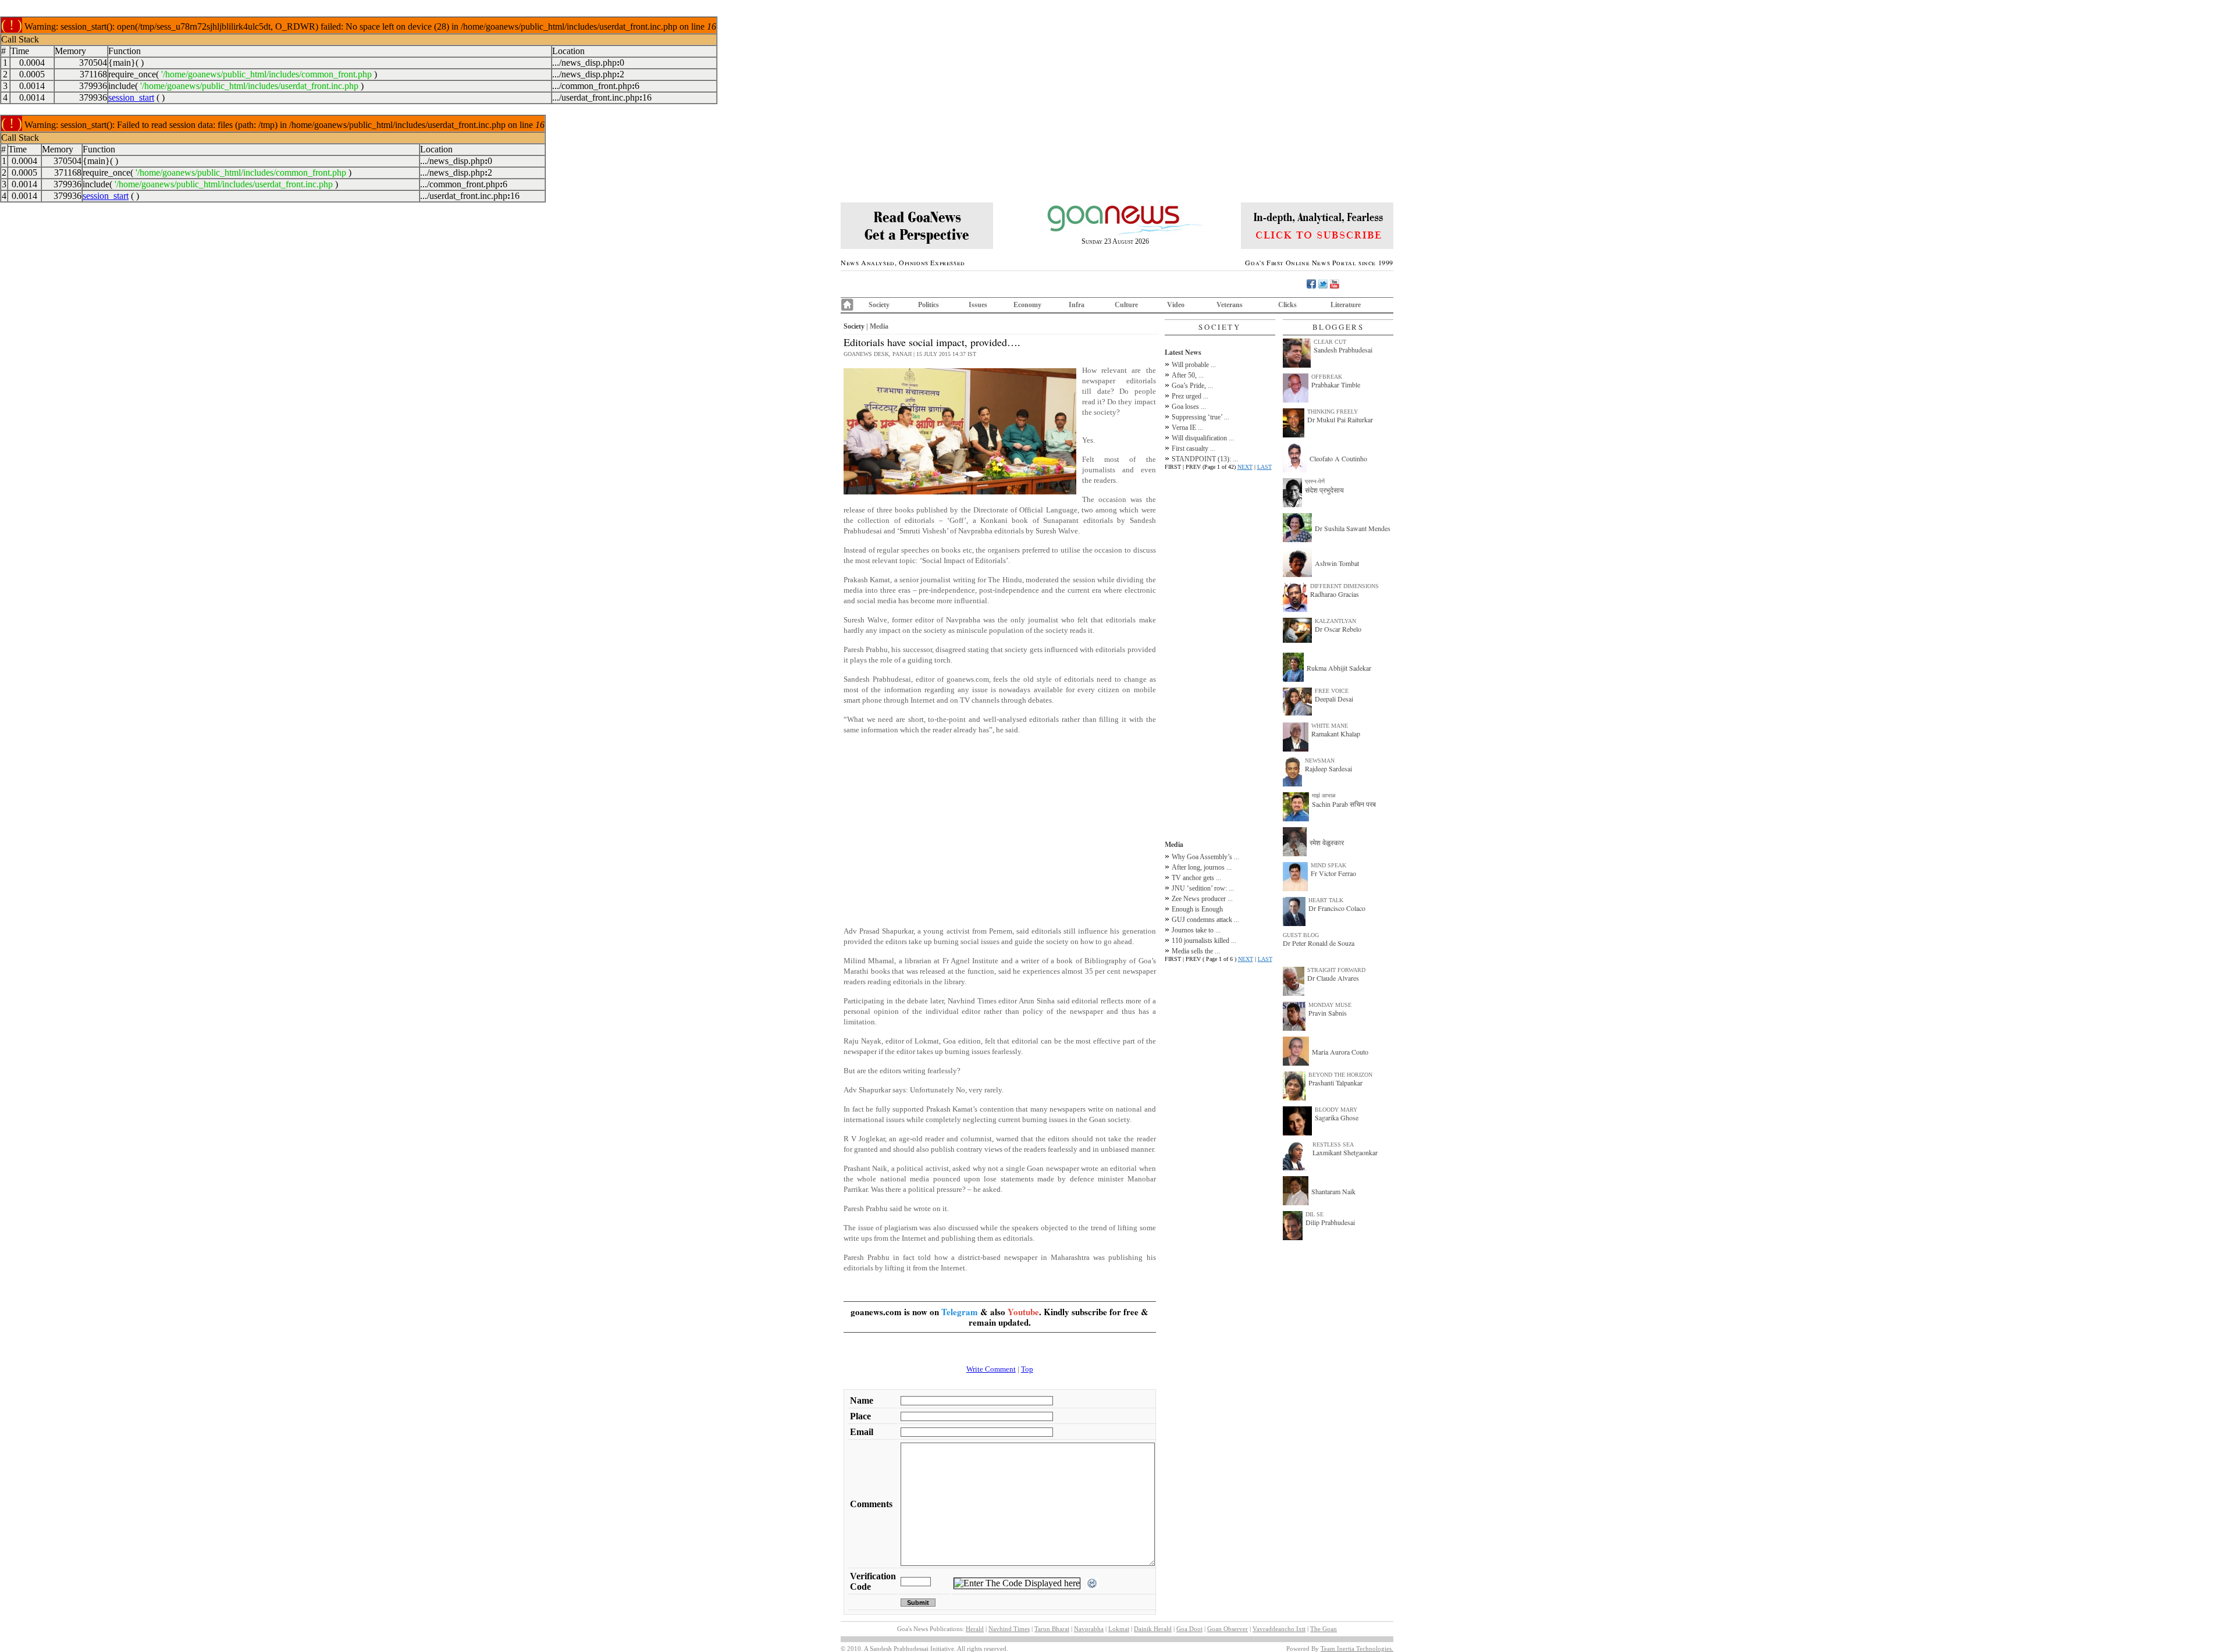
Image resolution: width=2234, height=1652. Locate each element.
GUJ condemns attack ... (1205, 920)
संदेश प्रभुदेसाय (1324, 490)
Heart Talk (1326, 900)
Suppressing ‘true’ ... (1200, 417)
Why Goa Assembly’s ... (1205, 857)
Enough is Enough (1197, 909)
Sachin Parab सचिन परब (1344, 804)
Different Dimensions (1344, 586)
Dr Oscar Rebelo (1338, 629)
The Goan (1324, 1629)
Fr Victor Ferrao (1333, 873)
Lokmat (1119, 1629)
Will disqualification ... (1203, 438)
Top (1027, 1369)
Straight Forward (1336, 970)
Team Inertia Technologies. (1357, 1649)
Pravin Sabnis (1328, 1013)
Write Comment (991, 1369)
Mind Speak (1328, 865)
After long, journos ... (1202, 867)
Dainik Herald (1153, 1629)
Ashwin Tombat (1337, 563)
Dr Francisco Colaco (1337, 908)
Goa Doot (1189, 1629)
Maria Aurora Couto (1340, 1052)
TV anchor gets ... (1196, 878)
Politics (929, 305)
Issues (978, 305)
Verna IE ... (1187, 428)
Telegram (960, 1312)
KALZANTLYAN (1335, 621)
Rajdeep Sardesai (1328, 768)
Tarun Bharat (1052, 1629)
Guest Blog (1301, 935)
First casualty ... (1194, 448)
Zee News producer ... (1202, 899)
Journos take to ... (1196, 930)
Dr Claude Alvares (1333, 978)
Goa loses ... (1189, 407)
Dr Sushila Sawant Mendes (1353, 528)
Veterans (1230, 305)
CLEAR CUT (1330, 342)
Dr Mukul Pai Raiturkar (1340, 419)
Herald (975, 1629)
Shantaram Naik (1333, 1191)
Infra (1077, 305)
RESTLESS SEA (1333, 1144)
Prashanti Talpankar (1335, 1083)
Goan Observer (1228, 1629)
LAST (1264, 467)
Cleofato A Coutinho (1338, 458)
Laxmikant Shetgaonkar (1345, 1152)
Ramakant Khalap (1336, 734)
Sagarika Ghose (1337, 1117)
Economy (1027, 305)
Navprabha (1089, 1629)
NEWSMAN (1320, 761)
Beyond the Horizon (1340, 1075)
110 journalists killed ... (1204, 941)
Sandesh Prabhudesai (1343, 350)
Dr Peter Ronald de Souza (1319, 943)
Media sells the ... (1196, 951)
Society (879, 305)
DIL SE (1315, 1214)
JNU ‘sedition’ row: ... (1203, 888)
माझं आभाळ (1324, 795)
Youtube (1023, 1312)
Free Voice (1332, 691)
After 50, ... (1188, 375)
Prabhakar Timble (1336, 384)
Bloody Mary (1336, 1110)
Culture (1126, 305)
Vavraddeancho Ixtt (1279, 1629)
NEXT (1245, 467)
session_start (131, 97)
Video (1176, 305)
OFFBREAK (1327, 377)
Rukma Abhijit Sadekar (1339, 668)
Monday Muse (1330, 1005)
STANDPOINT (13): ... (1205, 459)
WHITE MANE (1330, 726)
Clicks (1287, 305)
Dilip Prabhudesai (1330, 1222)
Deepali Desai (1334, 699)
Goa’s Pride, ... (1192, 386)
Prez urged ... (1190, 396)
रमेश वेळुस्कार (1327, 842)
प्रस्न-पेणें (1315, 481)
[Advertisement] (1000, 836)
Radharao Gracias (1335, 594)
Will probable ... (1194, 365)
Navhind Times (1009, 1629)
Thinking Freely (1333, 412)
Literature (1346, 305)
